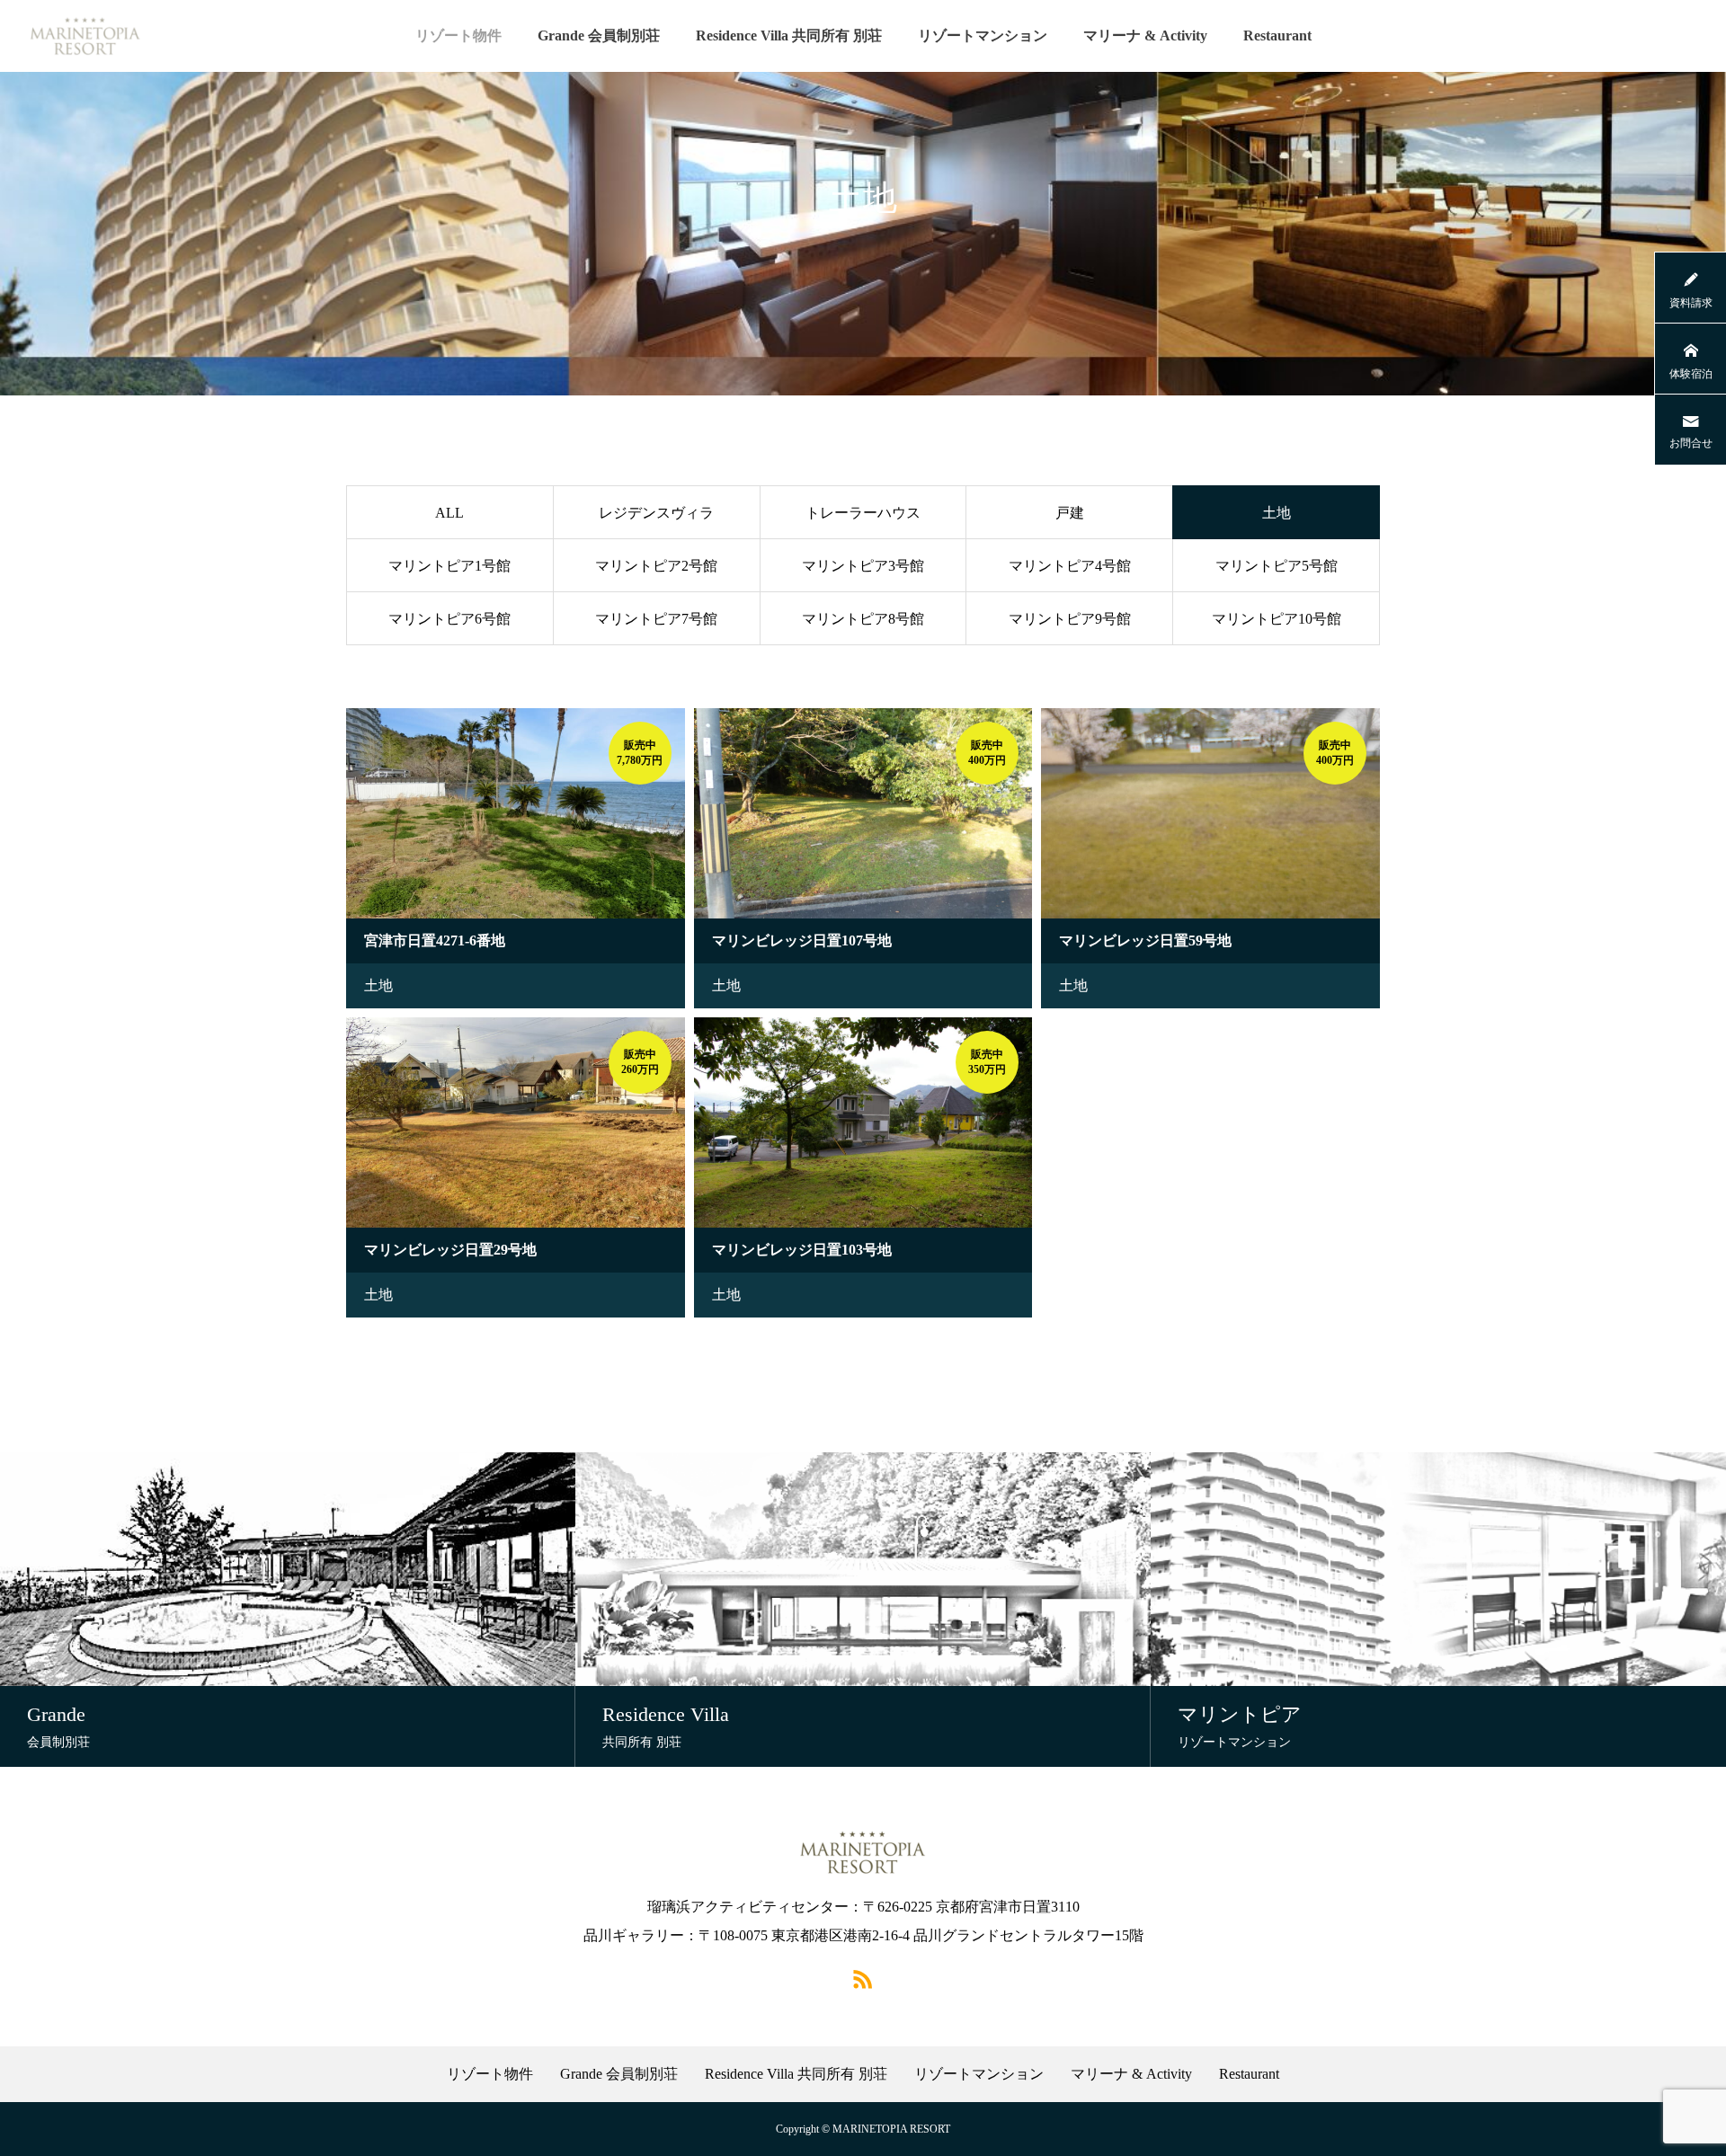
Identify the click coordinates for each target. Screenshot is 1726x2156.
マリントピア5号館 (1277, 566)
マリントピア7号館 (656, 619)
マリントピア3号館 (863, 566)
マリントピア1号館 (449, 566)
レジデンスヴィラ (656, 513)
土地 (378, 985)
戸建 (1070, 513)
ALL (449, 513)
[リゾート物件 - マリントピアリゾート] (85, 36)
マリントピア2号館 (656, 566)
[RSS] (863, 1978)
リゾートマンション (983, 35)
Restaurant (1277, 35)
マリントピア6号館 (449, 619)
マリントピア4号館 (1070, 566)
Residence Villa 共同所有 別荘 (789, 35)
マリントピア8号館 (863, 619)
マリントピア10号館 (1277, 619)
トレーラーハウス (863, 513)
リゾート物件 (458, 35)
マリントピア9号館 (1070, 619)
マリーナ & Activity (1145, 35)
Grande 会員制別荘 (599, 35)
